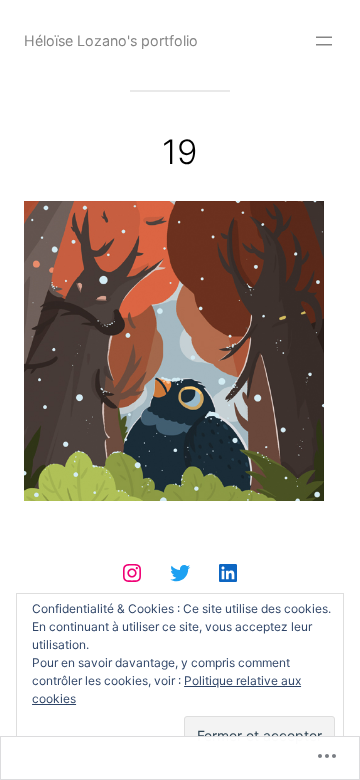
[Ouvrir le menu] (324, 41)
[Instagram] (132, 573)
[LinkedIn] (228, 573)
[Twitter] (180, 573)
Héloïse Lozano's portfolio (111, 40)
